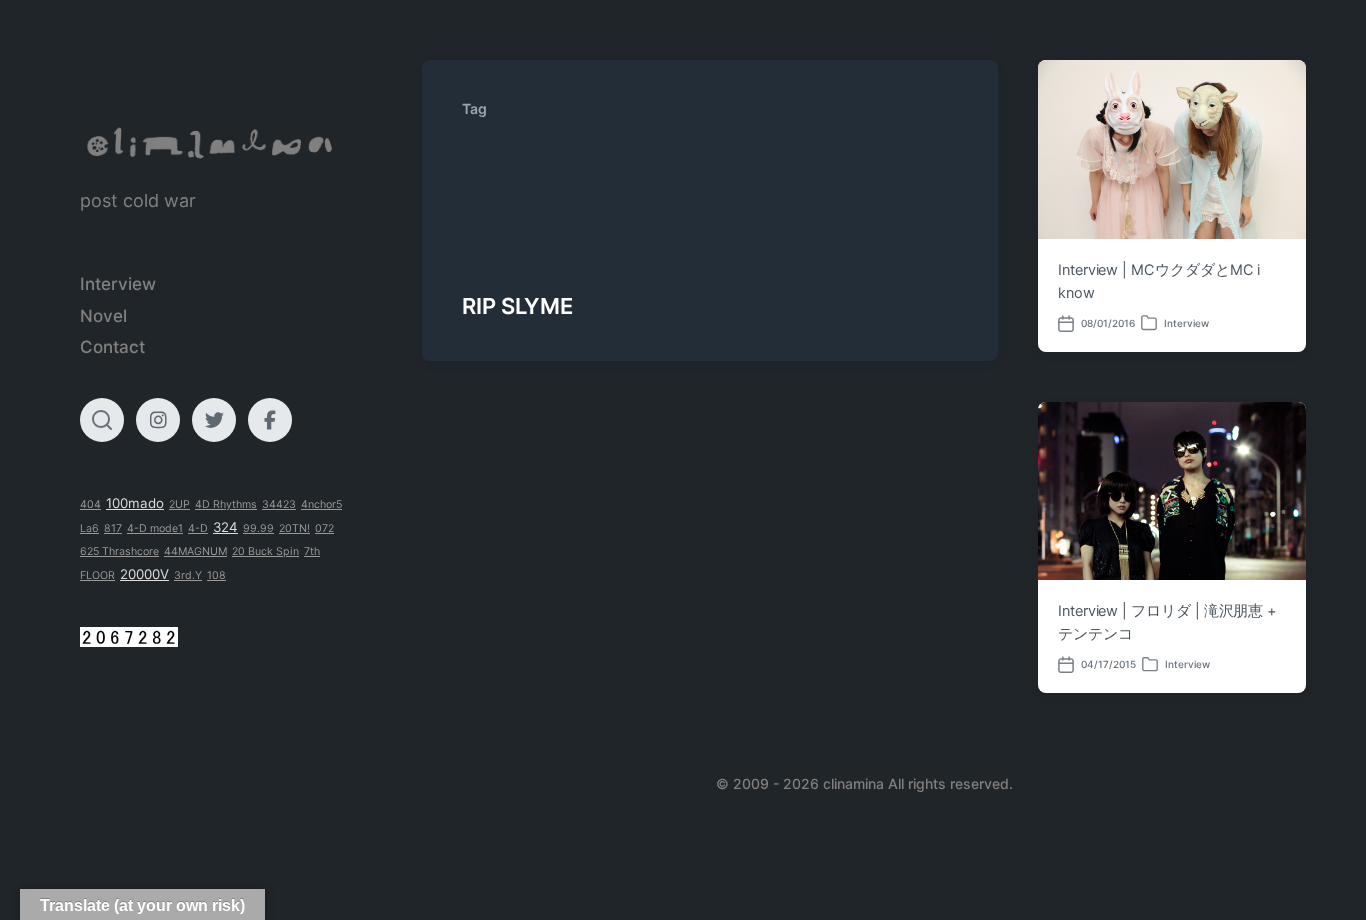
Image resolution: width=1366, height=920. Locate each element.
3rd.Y (188, 575)
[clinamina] (211, 143)
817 (113, 528)
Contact (112, 347)
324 (225, 527)
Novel (103, 316)
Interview (118, 284)
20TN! (294, 528)
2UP (179, 504)
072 (324, 528)
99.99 (258, 528)
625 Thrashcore (119, 551)
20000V (144, 574)
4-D (198, 528)
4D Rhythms (226, 504)
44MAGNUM (195, 551)
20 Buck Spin (265, 551)
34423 (279, 504)
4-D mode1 (155, 528)
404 (90, 504)
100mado (135, 503)
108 (216, 575)
